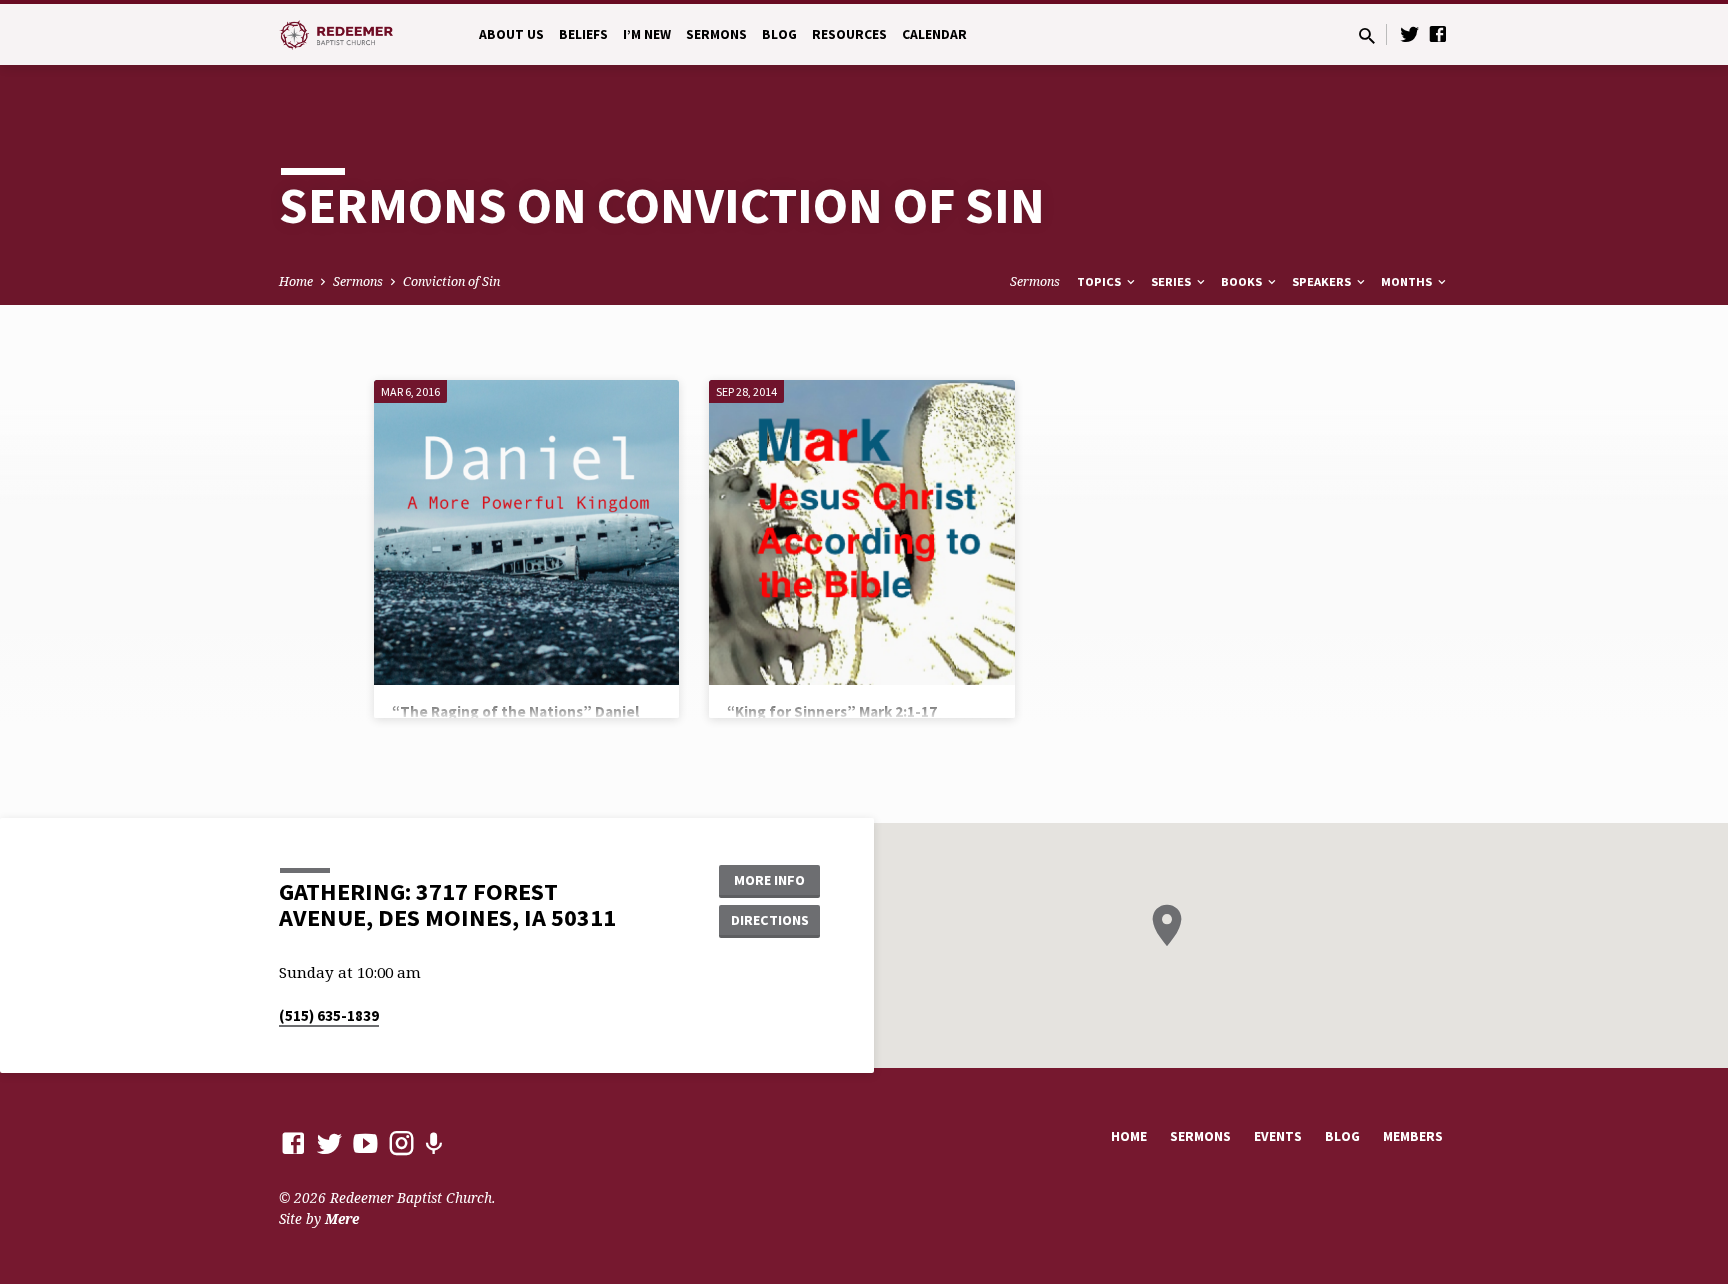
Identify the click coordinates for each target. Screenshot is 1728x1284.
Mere (342, 1218)
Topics (1100, 281)
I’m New (647, 34)
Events (1278, 1136)
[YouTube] (365, 1142)
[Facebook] (1438, 33)
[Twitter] (1410, 33)
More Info (769, 880)
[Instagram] (401, 1142)
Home (296, 281)
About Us (511, 34)
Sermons (716, 34)
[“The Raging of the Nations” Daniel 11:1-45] (526, 532)
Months (1408, 281)
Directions (770, 920)
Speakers (1323, 281)
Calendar (934, 34)
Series (1172, 281)
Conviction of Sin (451, 281)
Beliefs (583, 34)
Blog (779, 34)
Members (1413, 1136)
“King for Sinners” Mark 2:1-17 (832, 711)
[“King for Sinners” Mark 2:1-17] (861, 532)
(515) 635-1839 (329, 1015)
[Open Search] (1367, 35)
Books (1243, 281)
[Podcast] (433, 1143)
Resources (849, 34)
